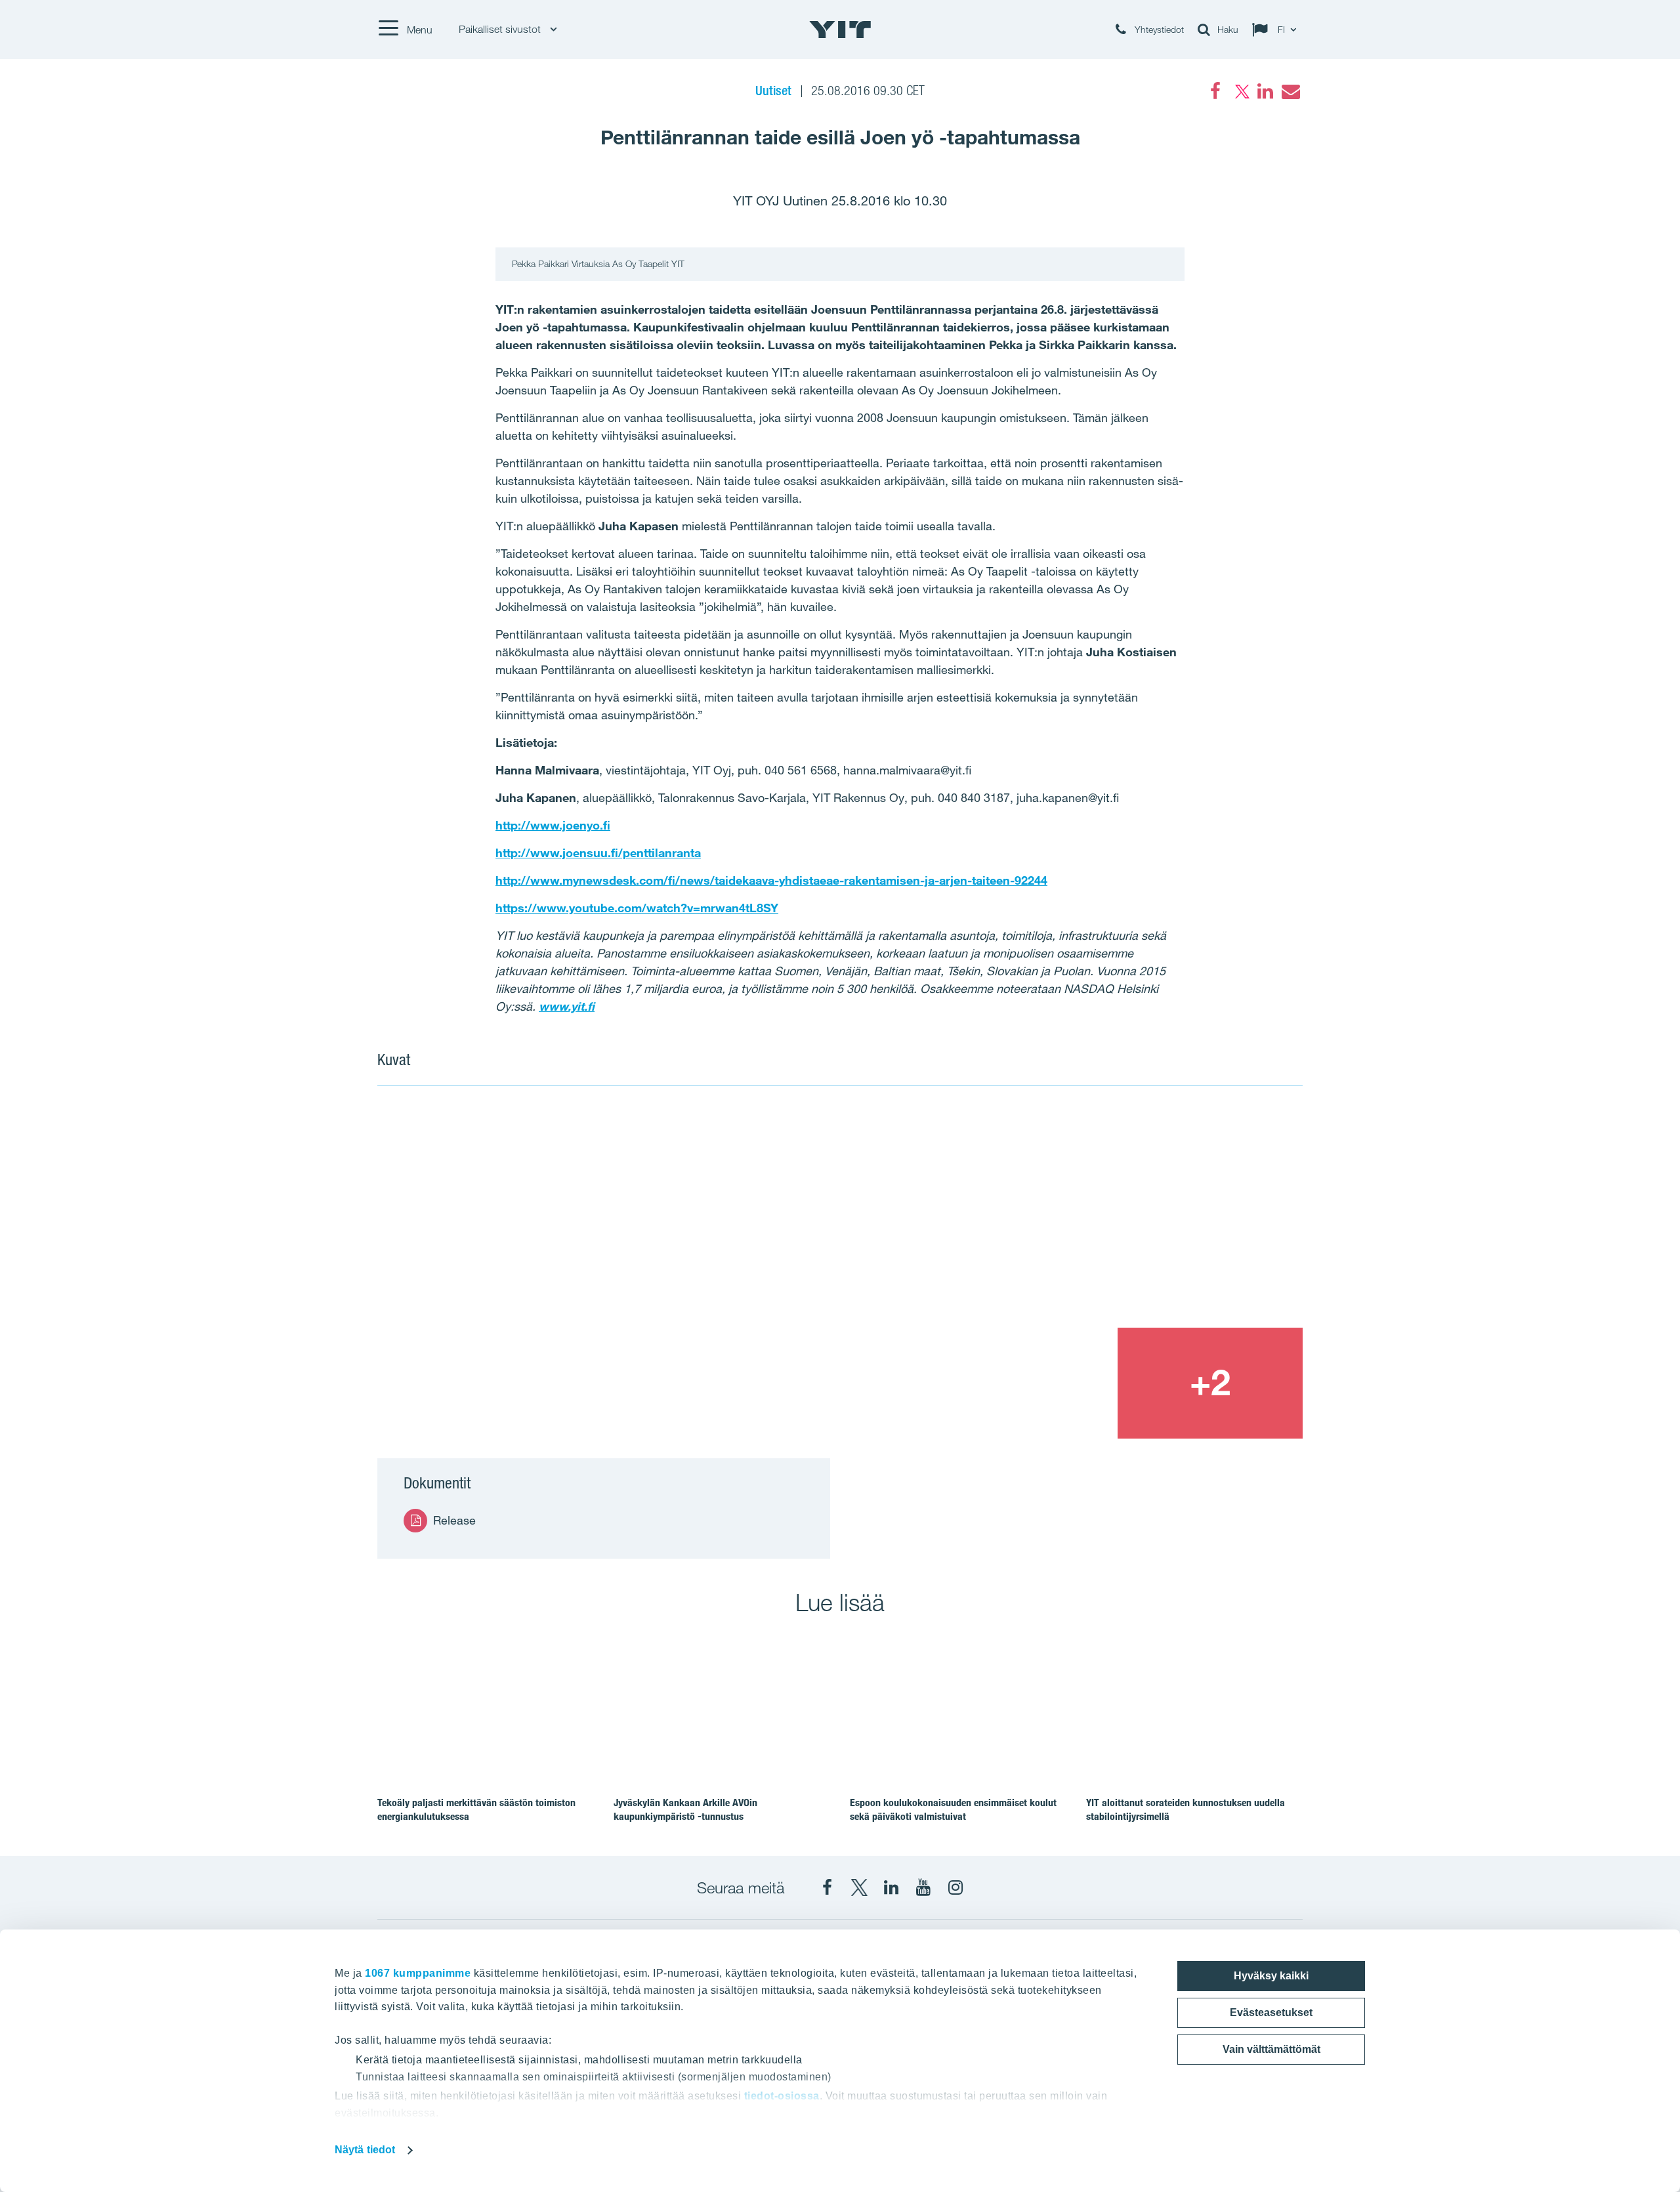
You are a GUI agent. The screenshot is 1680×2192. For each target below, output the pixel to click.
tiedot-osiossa (782, 2096)
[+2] (1210, 1383)
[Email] (1290, 91)
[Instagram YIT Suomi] (955, 1887)
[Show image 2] (1118, 1215)
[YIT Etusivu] (840, 30)
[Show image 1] (654, 1272)
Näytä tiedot (365, 2150)
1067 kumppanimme (418, 1973)
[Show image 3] (1024, 1383)
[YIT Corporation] (891, 1887)
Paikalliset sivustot (501, 29)
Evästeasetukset (1271, 2013)
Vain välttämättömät (1271, 2049)
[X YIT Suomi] (859, 1887)
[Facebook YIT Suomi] (827, 1887)
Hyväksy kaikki (1271, 1976)
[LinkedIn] (1265, 91)
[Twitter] (1240, 91)
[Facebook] (1215, 91)
